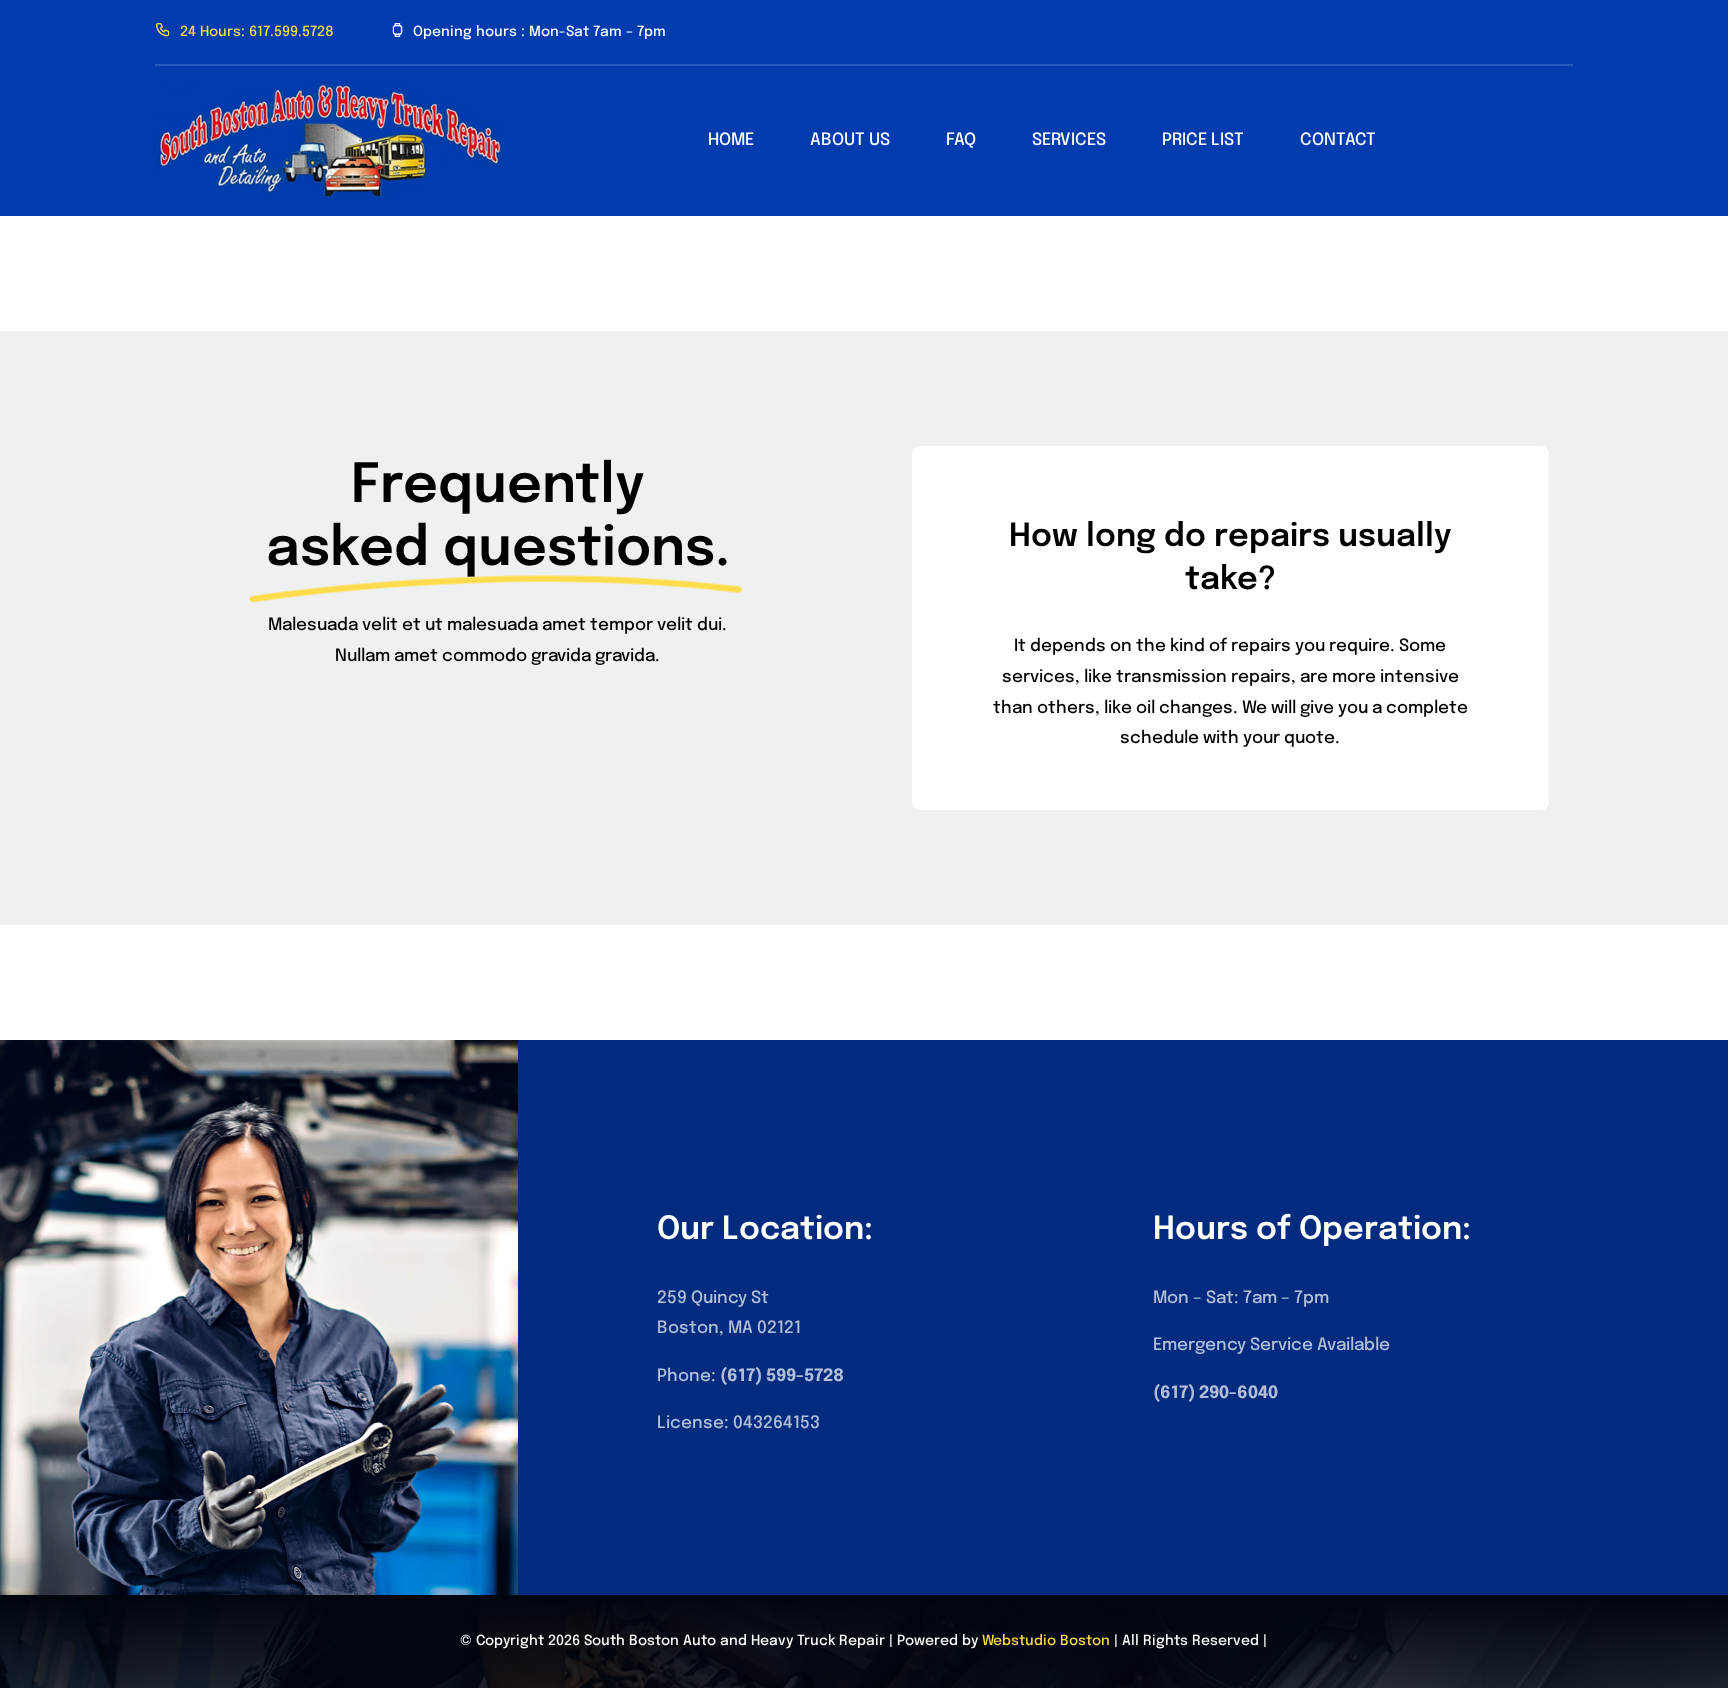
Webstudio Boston (1046, 1641)
